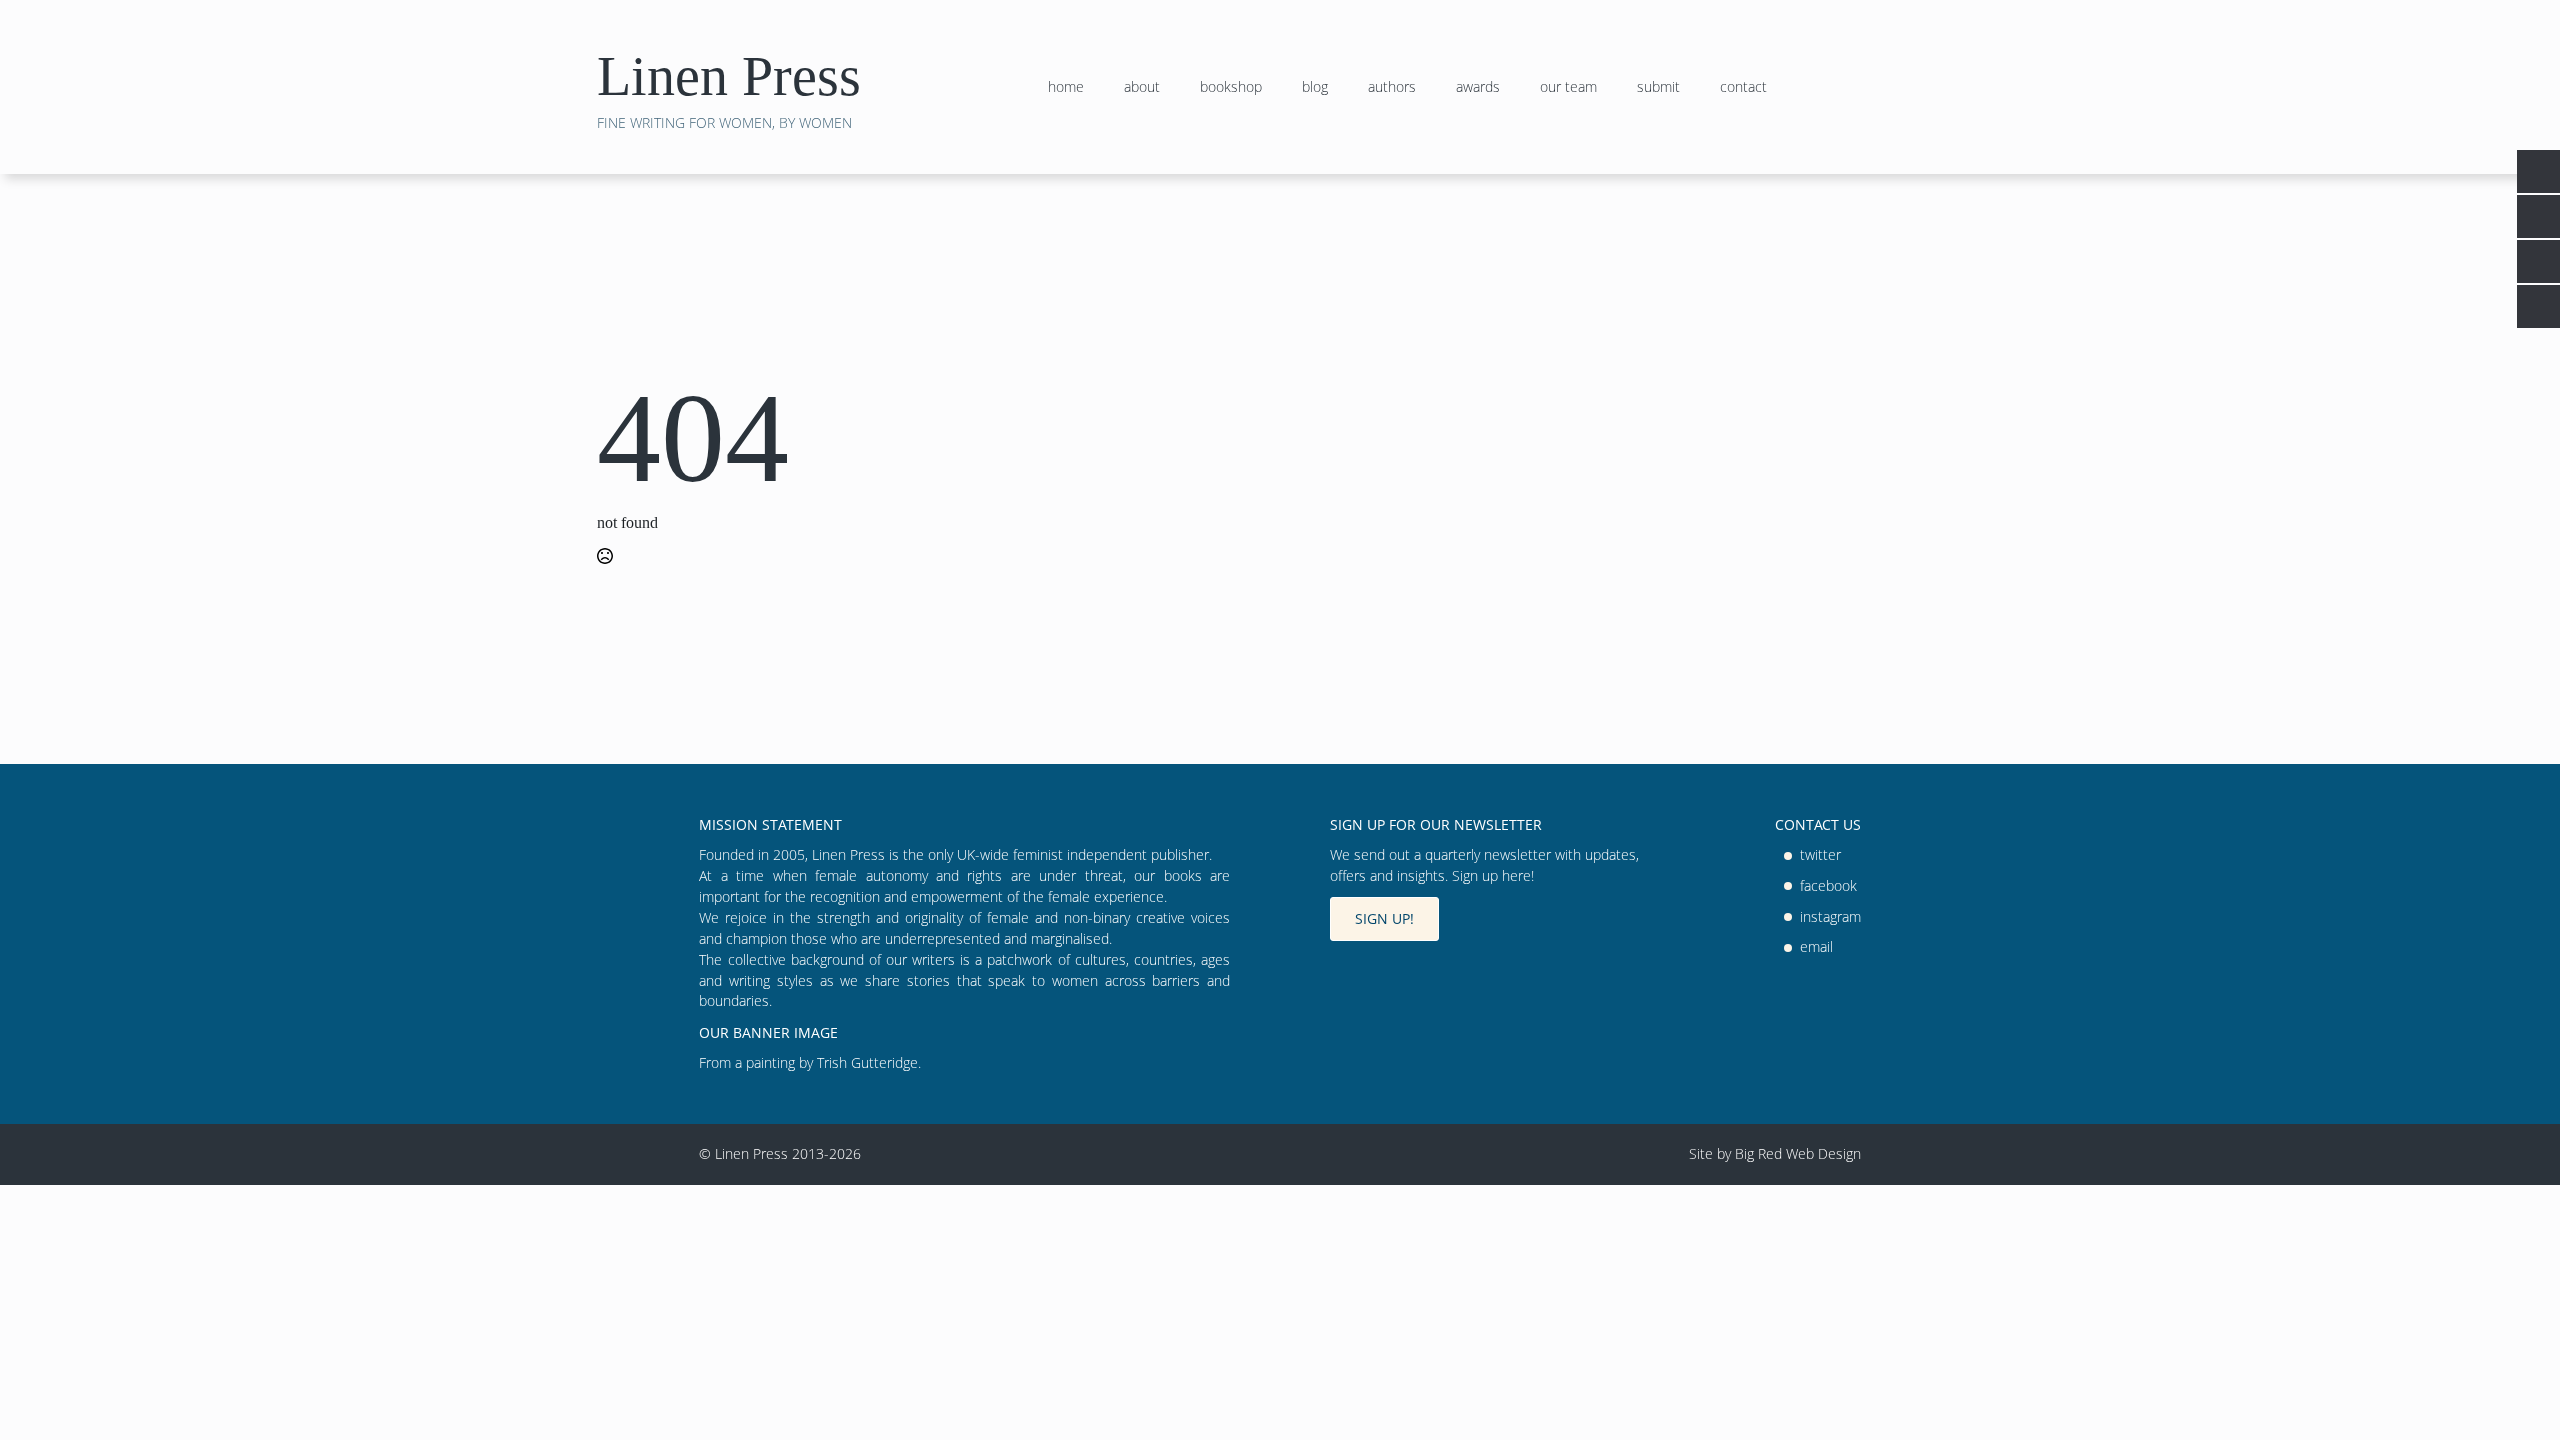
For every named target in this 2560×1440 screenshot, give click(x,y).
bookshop (1231, 88)
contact (1743, 88)
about (1142, 88)
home (1066, 88)
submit (1658, 88)
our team (1568, 88)
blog (1315, 88)
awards (1478, 88)
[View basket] (1936, 87)
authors (1392, 88)
